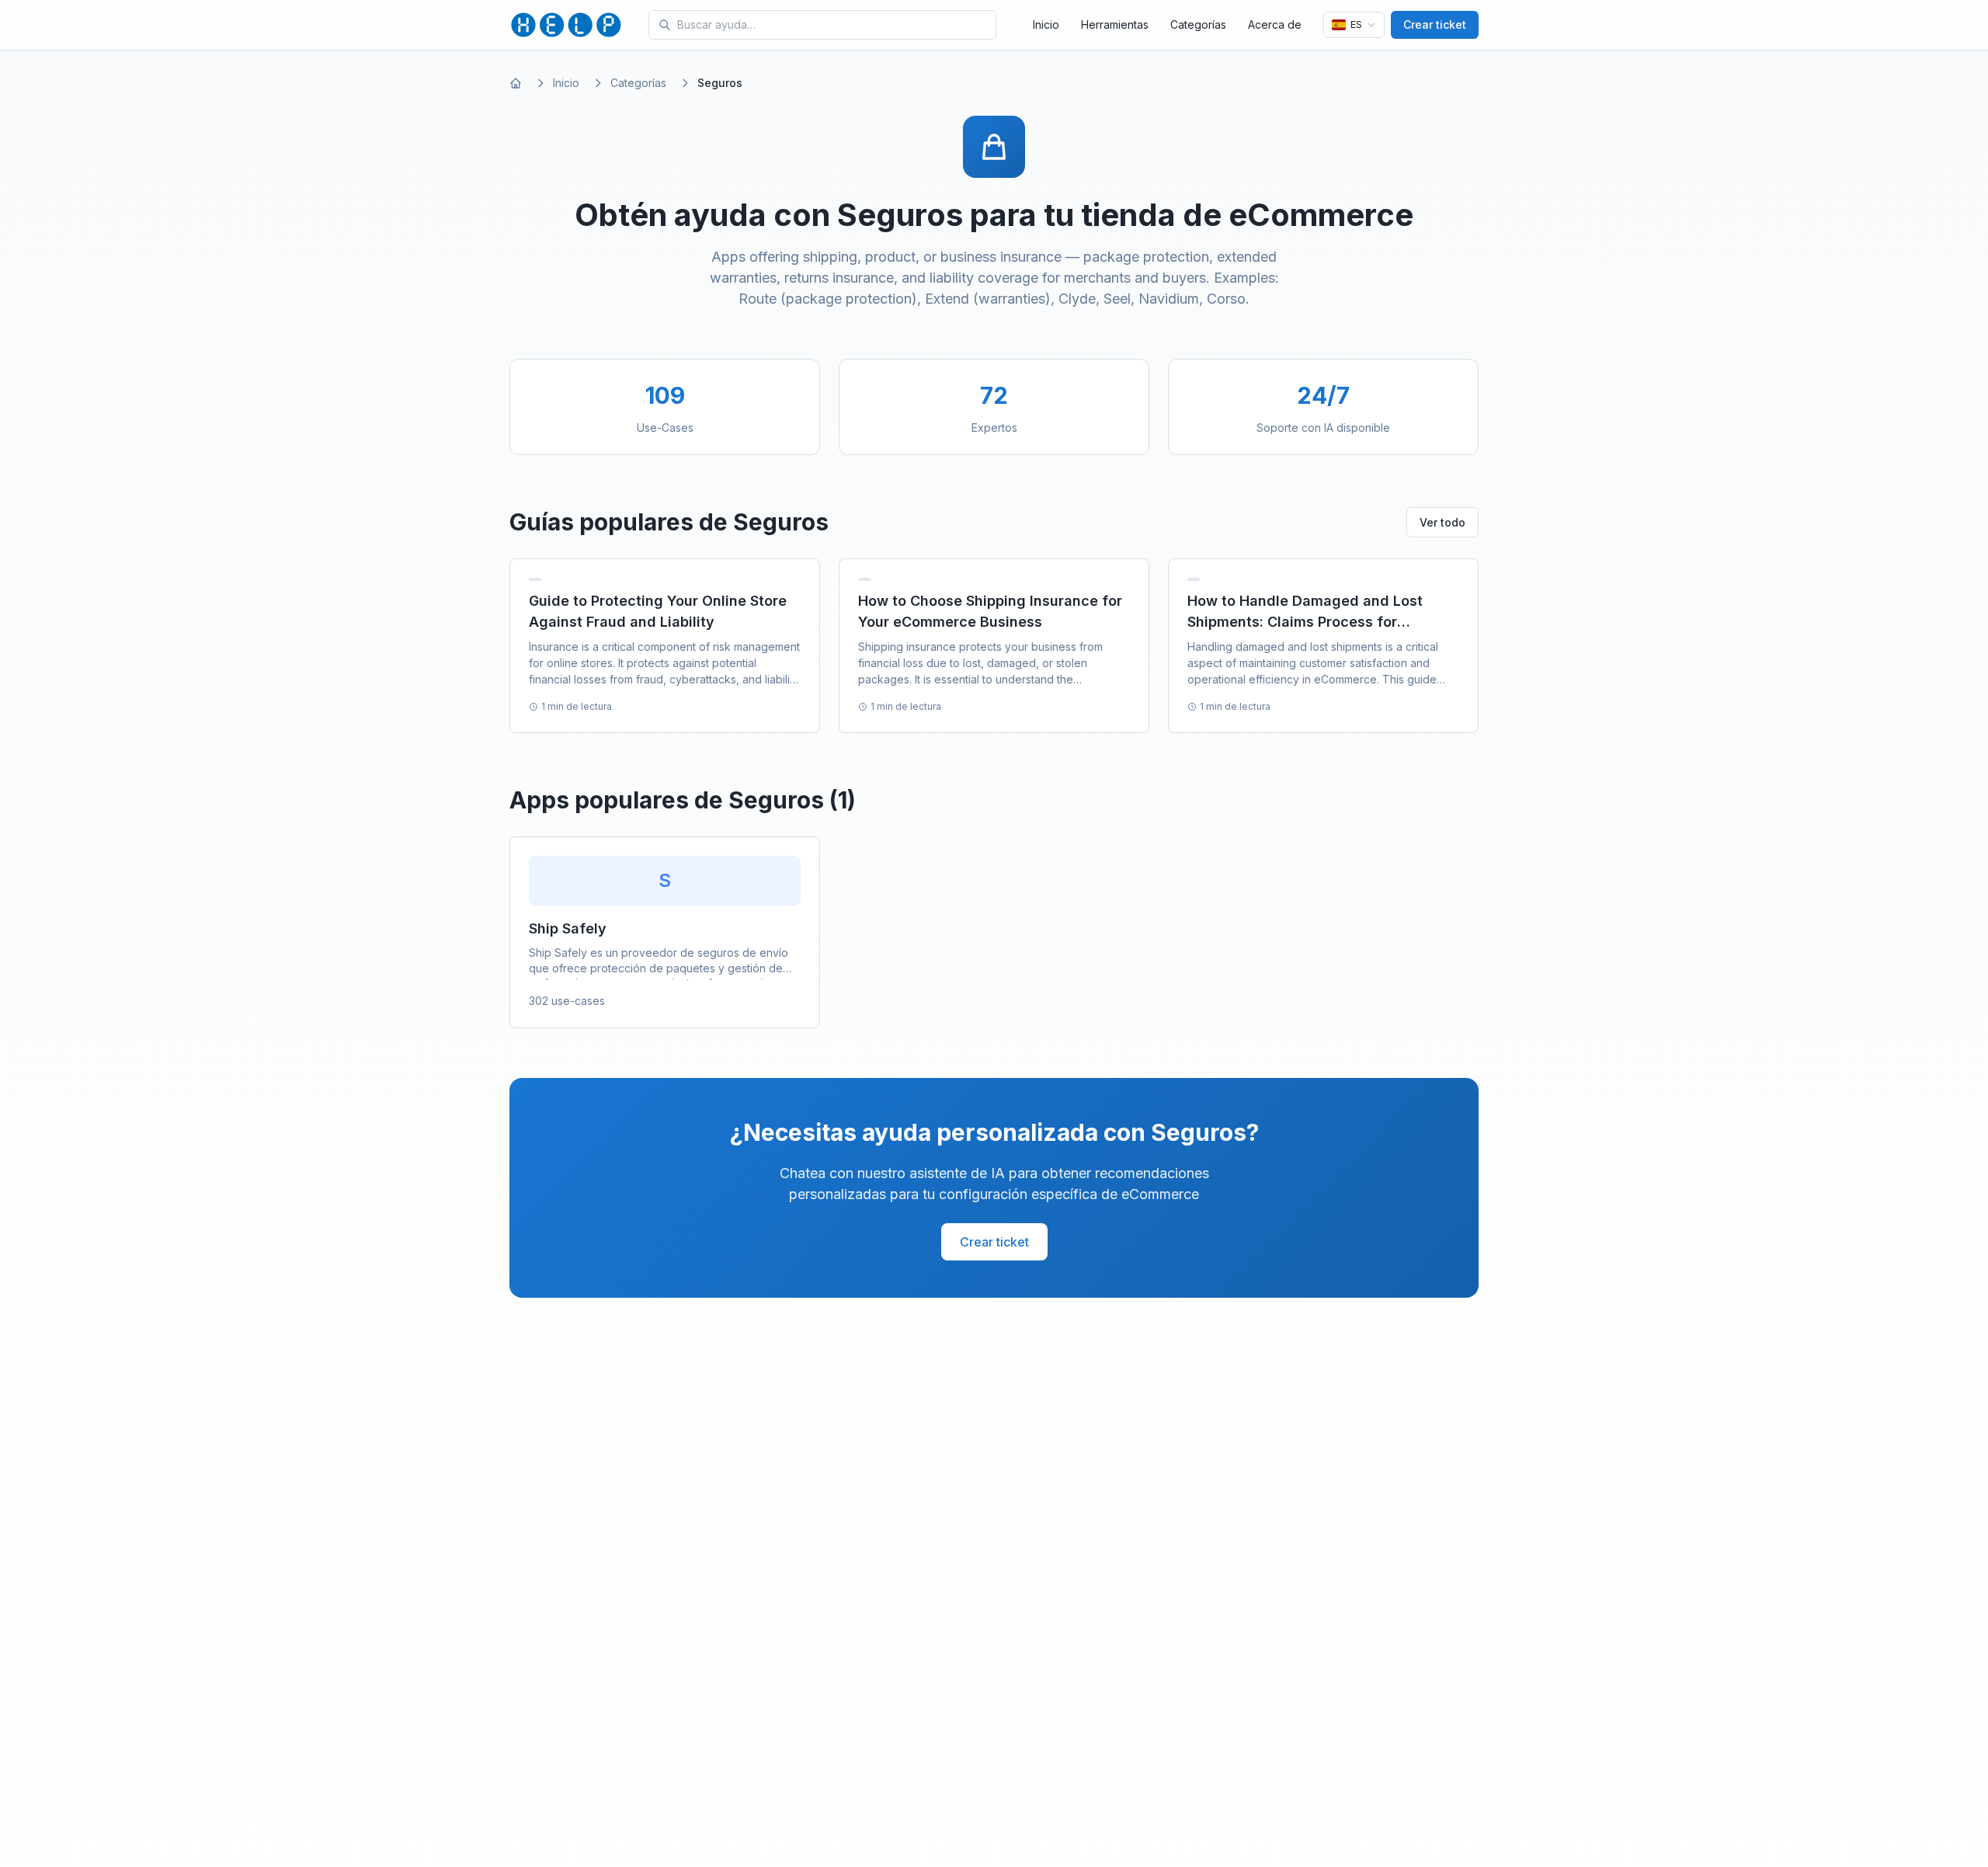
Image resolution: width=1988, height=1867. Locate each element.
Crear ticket (1435, 24)
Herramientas (1115, 24)
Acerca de (1275, 24)
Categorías (1198, 24)
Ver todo (1442, 522)
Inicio (1046, 24)
